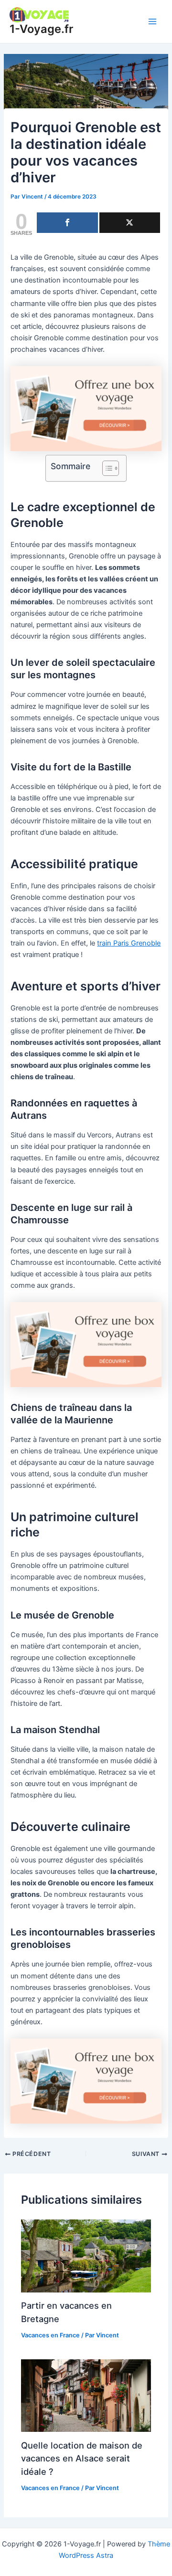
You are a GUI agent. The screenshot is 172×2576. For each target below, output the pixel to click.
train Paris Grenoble (129, 943)
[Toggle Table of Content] (106, 468)
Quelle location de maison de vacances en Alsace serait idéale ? (82, 2458)
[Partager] (67, 223)
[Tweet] (130, 223)
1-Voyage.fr (41, 29)
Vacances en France (50, 2335)
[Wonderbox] (86, 408)
